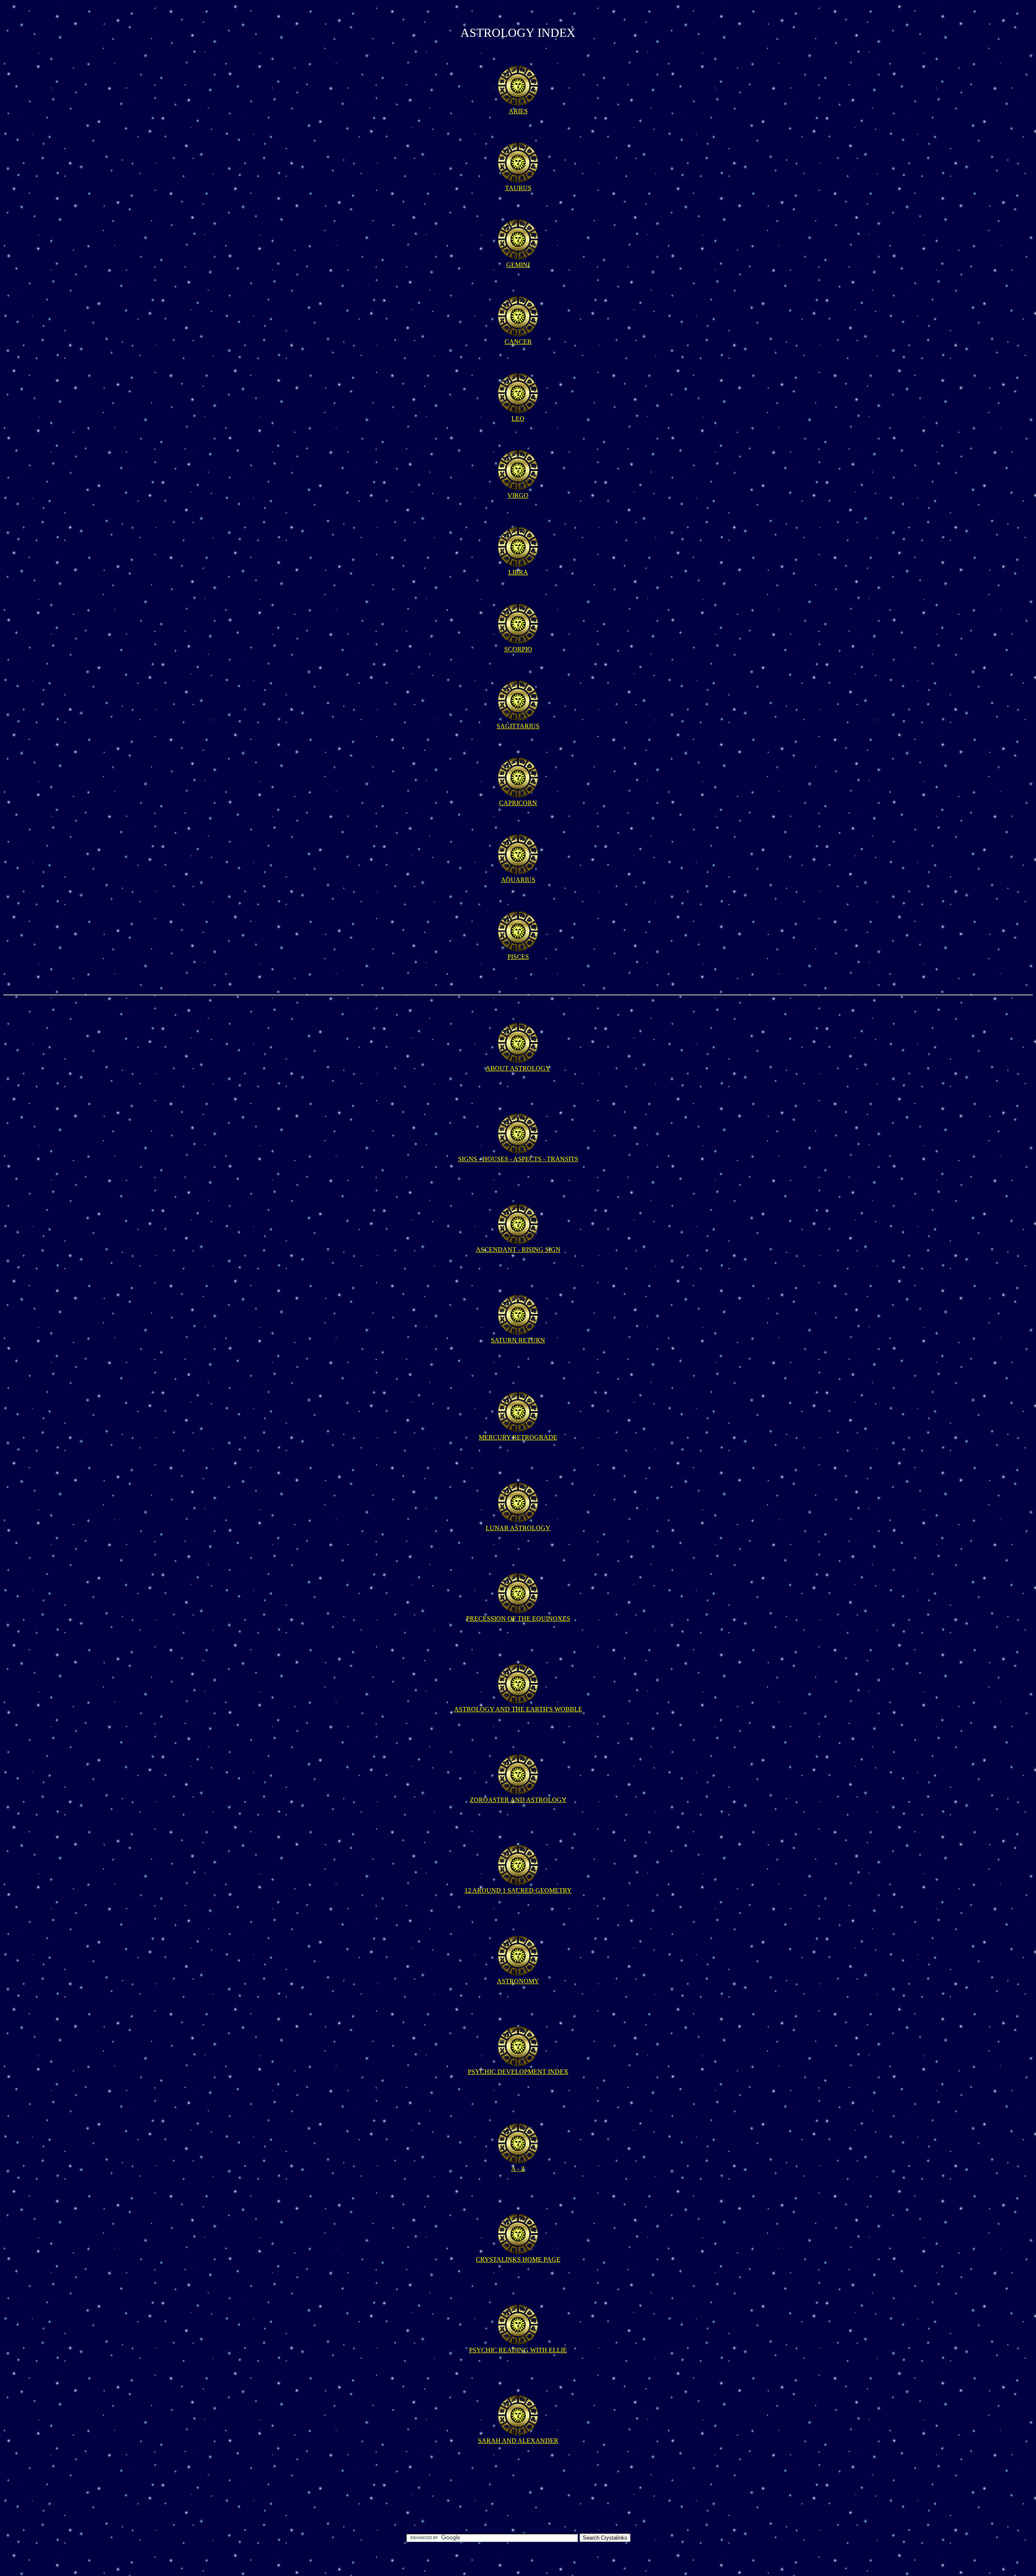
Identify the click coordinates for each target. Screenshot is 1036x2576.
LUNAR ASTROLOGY (518, 1528)
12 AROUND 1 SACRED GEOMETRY (518, 1890)
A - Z (518, 2169)
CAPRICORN (518, 803)
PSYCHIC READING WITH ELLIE (518, 2350)
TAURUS (518, 188)
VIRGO (518, 495)
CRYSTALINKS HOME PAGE (518, 2259)
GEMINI (518, 265)
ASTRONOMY (518, 1981)
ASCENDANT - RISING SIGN (518, 1250)
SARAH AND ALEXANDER (518, 2441)
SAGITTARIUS (518, 726)
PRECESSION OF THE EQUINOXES (518, 1619)
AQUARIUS (518, 880)
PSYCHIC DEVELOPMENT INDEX (518, 2072)
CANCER (518, 342)
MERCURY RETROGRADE (518, 1437)
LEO (518, 419)
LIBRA (518, 572)
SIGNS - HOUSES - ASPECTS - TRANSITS (518, 1159)
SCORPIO (518, 649)
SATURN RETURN (518, 1340)
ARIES (518, 111)
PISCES (518, 957)
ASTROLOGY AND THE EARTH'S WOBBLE (518, 1709)
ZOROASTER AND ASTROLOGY (518, 1800)
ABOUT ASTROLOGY (518, 1068)
